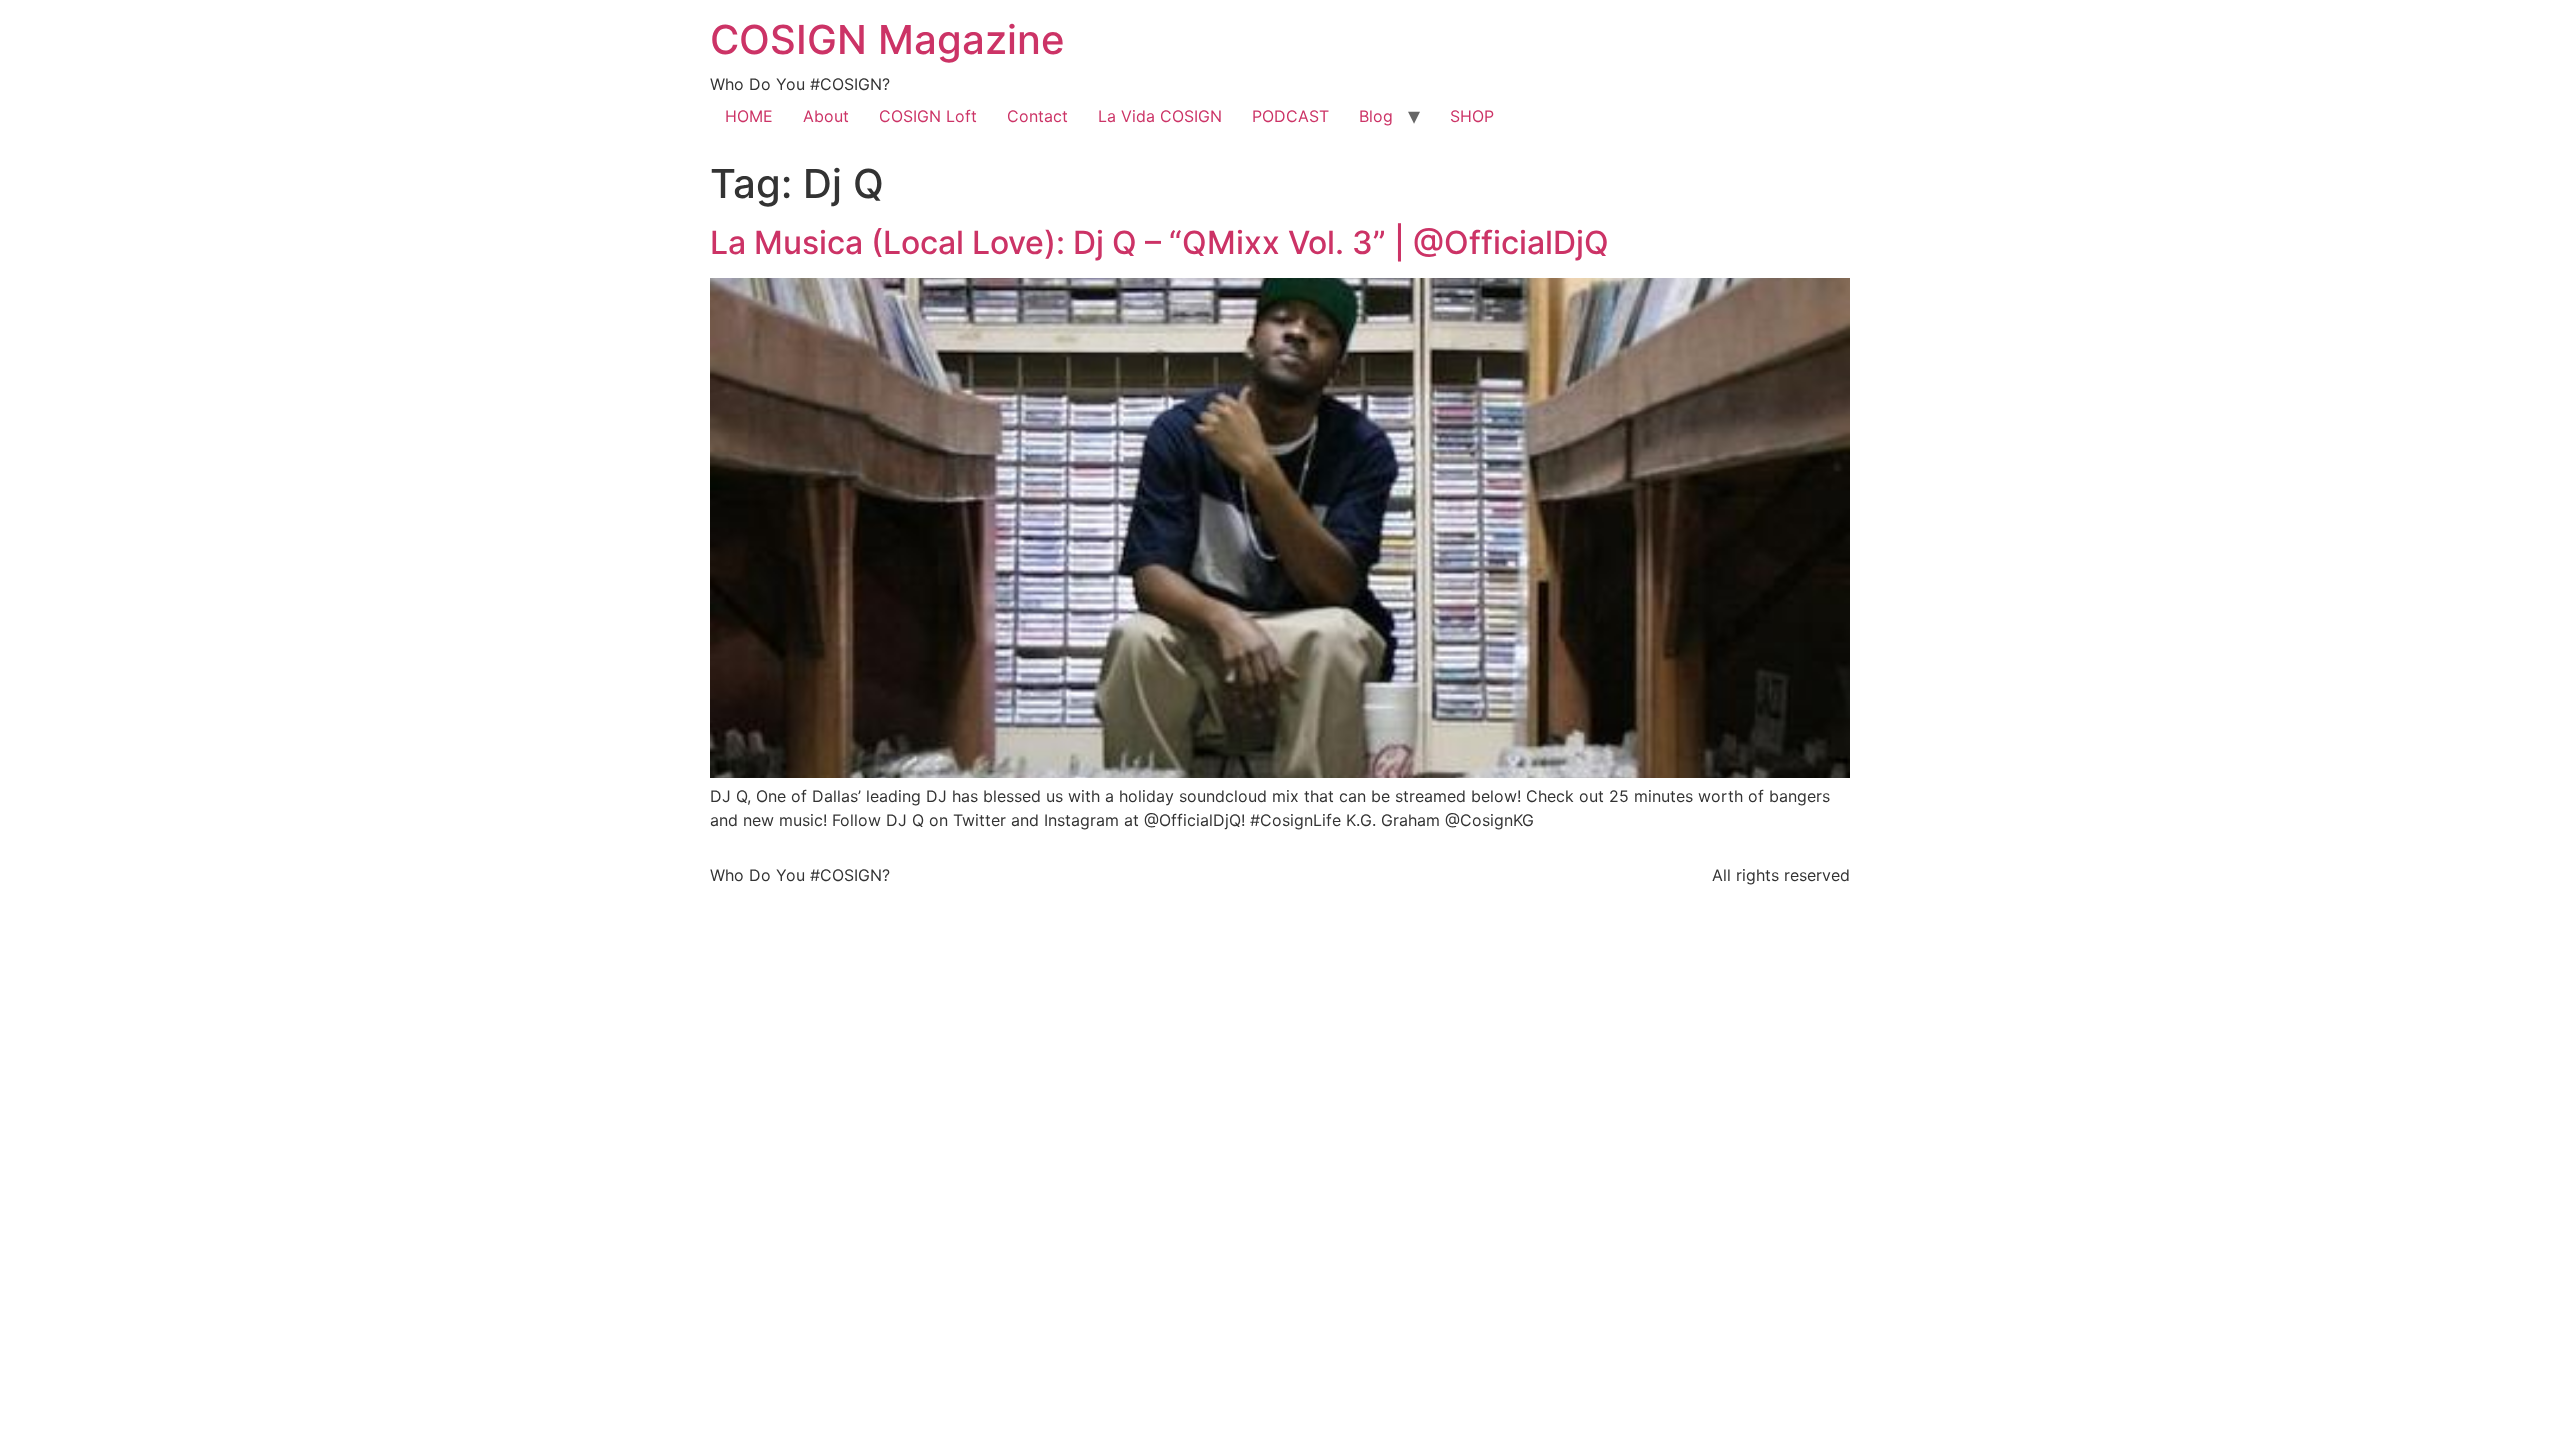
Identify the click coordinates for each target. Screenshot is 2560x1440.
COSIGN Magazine (887, 39)
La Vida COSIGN (1160, 116)
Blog (1376, 116)
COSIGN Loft (928, 116)
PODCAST (1290, 116)
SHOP (1472, 116)
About (826, 116)
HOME (749, 116)
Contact (1037, 116)
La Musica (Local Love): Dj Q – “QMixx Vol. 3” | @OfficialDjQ (1159, 242)
